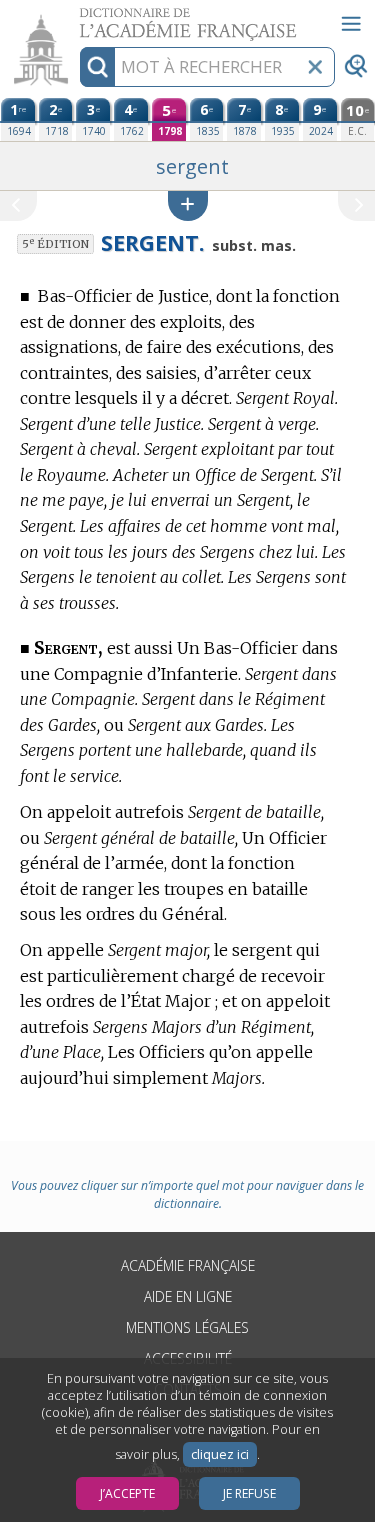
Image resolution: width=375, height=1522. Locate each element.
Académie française (188, 1265)
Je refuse (249, 1493)
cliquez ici (220, 1454)
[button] (188, 205)
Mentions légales (187, 1327)
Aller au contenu (77, 17)
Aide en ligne (188, 1296)
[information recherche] (97, 67)
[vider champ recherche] (315, 67)
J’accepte (127, 1493)
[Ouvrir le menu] (351, 24)
